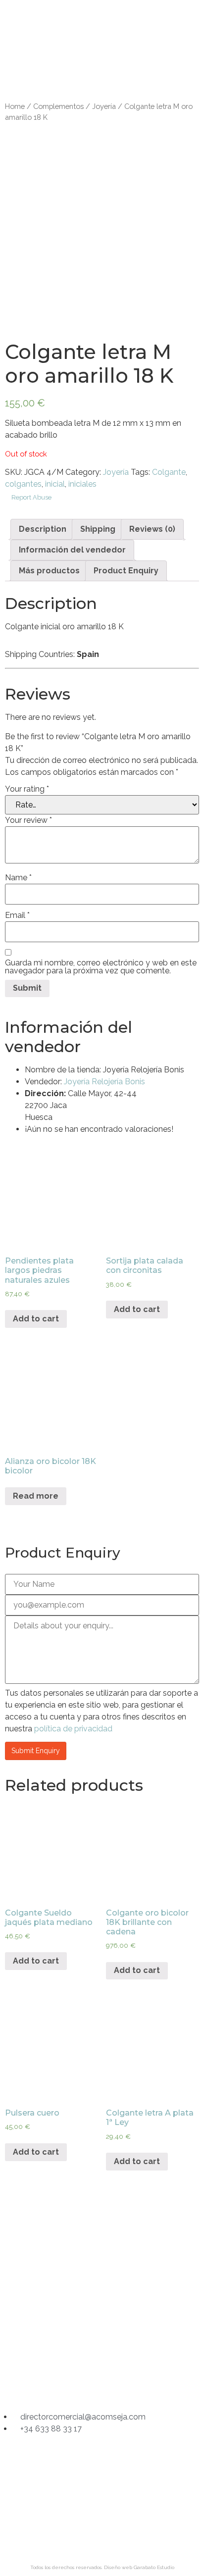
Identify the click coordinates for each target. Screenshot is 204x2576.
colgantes (23, 484)
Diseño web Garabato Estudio (139, 2567)
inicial (55, 484)
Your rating (27, 789)
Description (43, 529)
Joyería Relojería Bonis (104, 1082)
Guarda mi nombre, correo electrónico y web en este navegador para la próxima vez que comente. (101, 967)
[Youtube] (140, 2383)
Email (17, 915)
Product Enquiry (126, 571)
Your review (28, 820)
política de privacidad (73, 1729)
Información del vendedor (72, 550)
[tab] (43, 529)
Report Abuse (31, 497)
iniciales (82, 484)
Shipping (98, 529)
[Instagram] (64, 2383)
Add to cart (36, 1319)
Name (18, 878)
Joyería (104, 106)
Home (15, 106)
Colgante (169, 472)
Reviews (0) (152, 529)
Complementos (58, 106)
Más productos (49, 571)
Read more (36, 1496)
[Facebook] (102, 2383)
